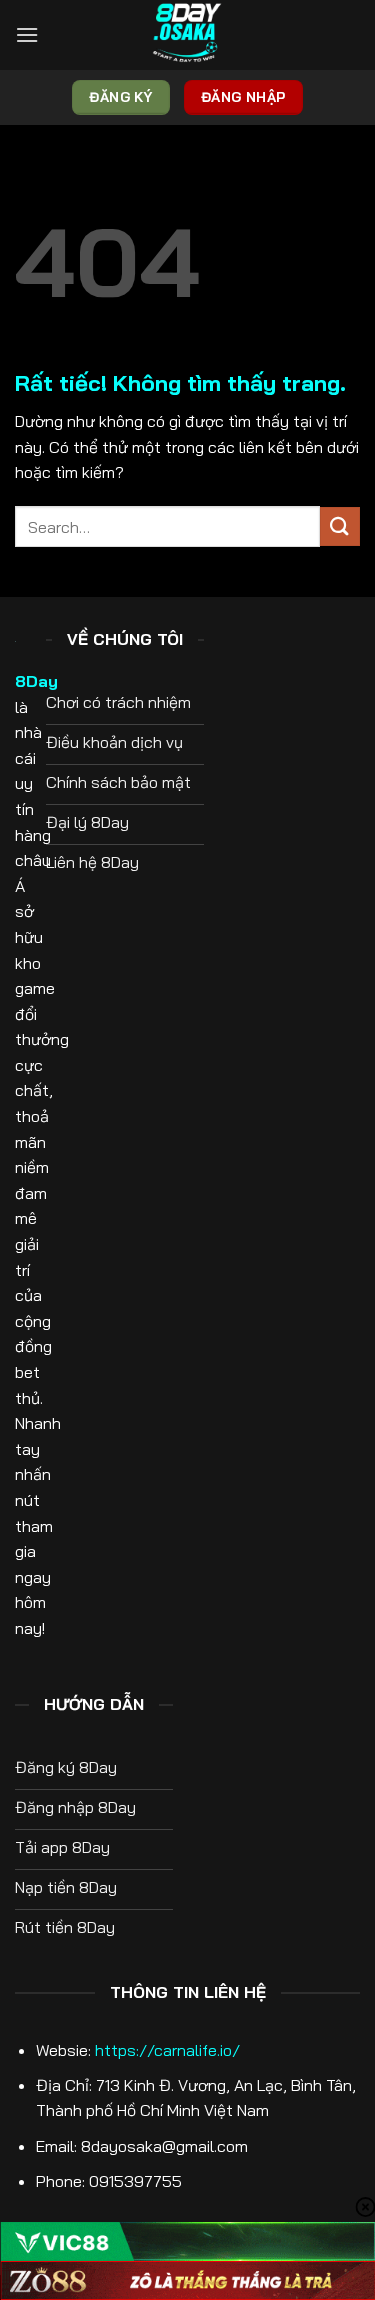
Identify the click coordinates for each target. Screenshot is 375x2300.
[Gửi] (340, 526)
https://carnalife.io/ (167, 2050)
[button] (27, 34)
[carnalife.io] (188, 35)
